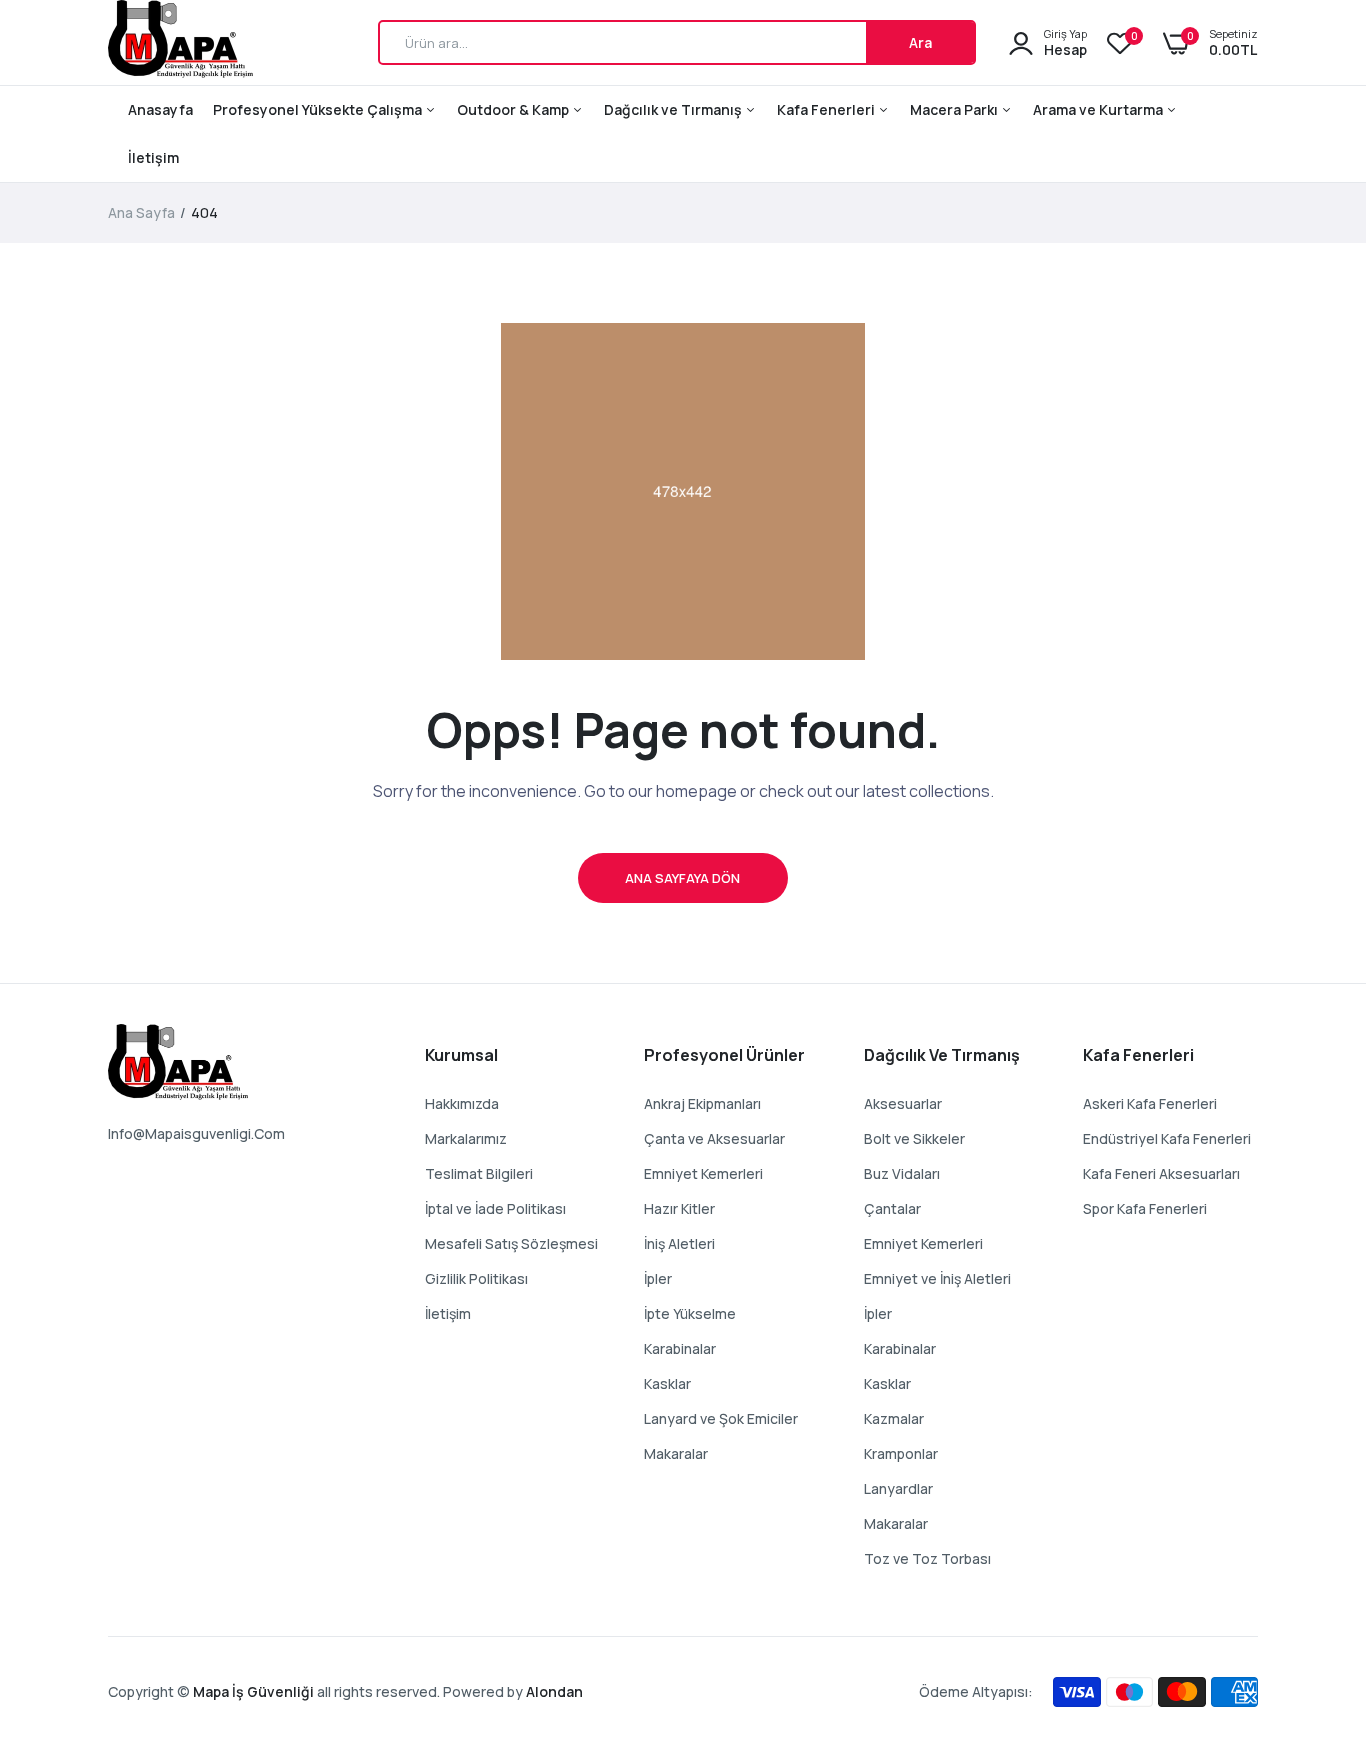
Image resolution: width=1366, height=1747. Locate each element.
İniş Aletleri (679, 1243)
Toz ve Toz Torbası (927, 1558)
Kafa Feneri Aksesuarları (1161, 1173)
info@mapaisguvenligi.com (196, 1133)
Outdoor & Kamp (514, 109)
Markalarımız (466, 1138)
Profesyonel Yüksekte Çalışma (319, 109)
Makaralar (676, 1453)
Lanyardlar (898, 1488)
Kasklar (667, 1383)
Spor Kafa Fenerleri (1145, 1208)
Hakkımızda (462, 1103)
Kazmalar (894, 1418)
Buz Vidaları (902, 1173)
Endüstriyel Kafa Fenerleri (1167, 1138)
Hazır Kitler (679, 1208)
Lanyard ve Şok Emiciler (721, 1418)
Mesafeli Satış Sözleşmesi (511, 1243)
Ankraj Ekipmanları (702, 1103)
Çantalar (892, 1208)
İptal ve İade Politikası (495, 1208)
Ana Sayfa (141, 212)
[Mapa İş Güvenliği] (180, 42)
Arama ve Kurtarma (1099, 109)
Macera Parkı (955, 109)
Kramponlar (901, 1453)
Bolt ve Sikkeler (914, 1138)
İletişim (153, 157)
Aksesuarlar (903, 1103)
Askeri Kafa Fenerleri (1150, 1103)
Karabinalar (680, 1348)
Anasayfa (160, 109)
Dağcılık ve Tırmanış (674, 109)
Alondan (554, 1691)
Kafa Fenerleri (827, 109)
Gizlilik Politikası (476, 1278)
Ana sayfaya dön (682, 878)
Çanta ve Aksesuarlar (714, 1138)
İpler (658, 1278)
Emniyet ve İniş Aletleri (937, 1278)
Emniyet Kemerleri (703, 1173)
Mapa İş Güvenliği (253, 1691)
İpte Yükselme (690, 1313)
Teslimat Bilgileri (479, 1173)
